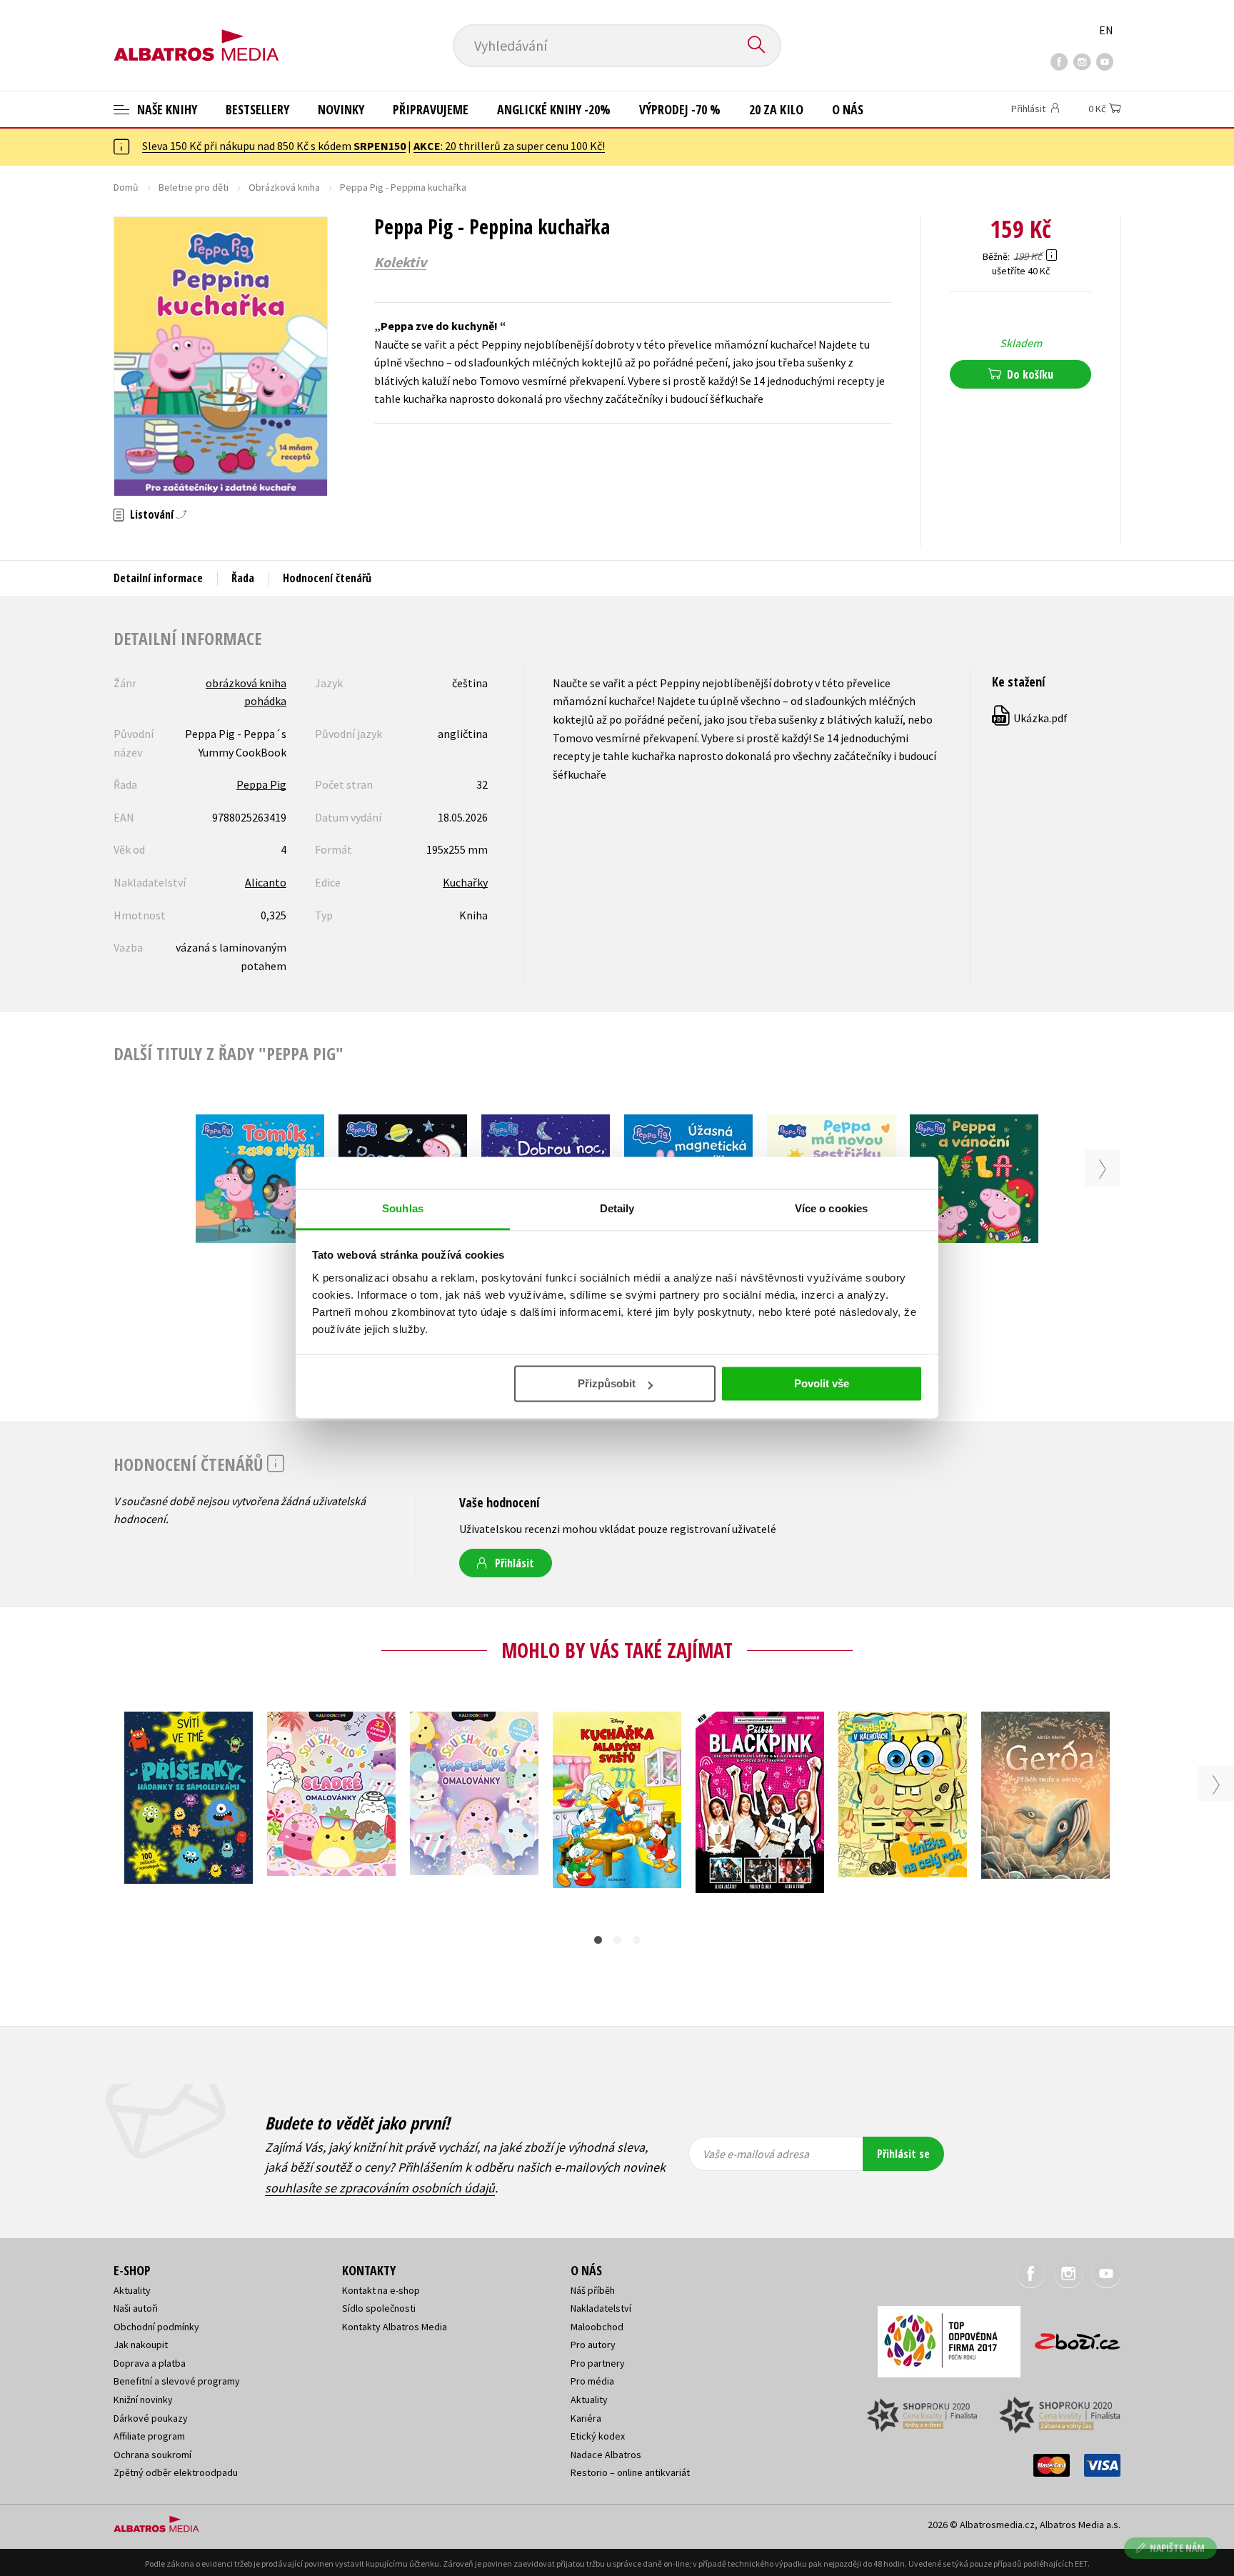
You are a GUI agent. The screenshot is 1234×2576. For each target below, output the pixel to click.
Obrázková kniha (284, 187)
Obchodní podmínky (156, 2327)
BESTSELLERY (257, 109)
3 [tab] (637, 1940)
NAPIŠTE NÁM (1177, 2548)
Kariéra (586, 2418)
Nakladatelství (601, 2308)
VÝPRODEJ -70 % (680, 109)
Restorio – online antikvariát (630, 2472)
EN (1106, 30)
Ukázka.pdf (1030, 718)
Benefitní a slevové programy (177, 2381)
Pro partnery (598, 2363)
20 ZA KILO (776, 109)
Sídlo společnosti (379, 2308)
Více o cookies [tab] (831, 1208)
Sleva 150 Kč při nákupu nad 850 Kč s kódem (274, 146)
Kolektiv (400, 262)
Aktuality (132, 2290)
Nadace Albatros (606, 2455)
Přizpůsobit (607, 1384)
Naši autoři (136, 2308)
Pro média (592, 2381)
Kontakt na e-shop (381, 2290)
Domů (126, 187)
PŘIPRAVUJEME (431, 109)
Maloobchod (597, 2327)
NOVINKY (341, 109)
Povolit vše (822, 1384)
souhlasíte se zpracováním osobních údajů (380, 2188)
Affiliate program (149, 2436)
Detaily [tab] (617, 1208)
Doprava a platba (150, 2363)
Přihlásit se (903, 2154)
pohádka (265, 701)
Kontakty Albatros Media (395, 2327)
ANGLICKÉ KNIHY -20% (554, 109)
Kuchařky (465, 882)
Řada (243, 578)
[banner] (196, 34)
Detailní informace (158, 578)
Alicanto (266, 882)
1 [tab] (598, 1940)
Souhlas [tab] (403, 1208)
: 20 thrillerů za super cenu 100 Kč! (509, 146)
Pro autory (593, 2345)
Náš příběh (593, 2290)
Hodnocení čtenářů (327, 578)
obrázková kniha (246, 683)
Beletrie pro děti (194, 187)
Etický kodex (598, 2436)
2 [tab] (617, 1940)
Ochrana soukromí (152, 2455)
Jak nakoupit (141, 2345)
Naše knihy (166, 109)
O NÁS (848, 109)
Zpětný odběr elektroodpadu (176, 2472)
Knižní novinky (143, 2400)
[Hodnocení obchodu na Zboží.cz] (1070, 2337)
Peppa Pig (261, 784)
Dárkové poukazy (151, 2418)
